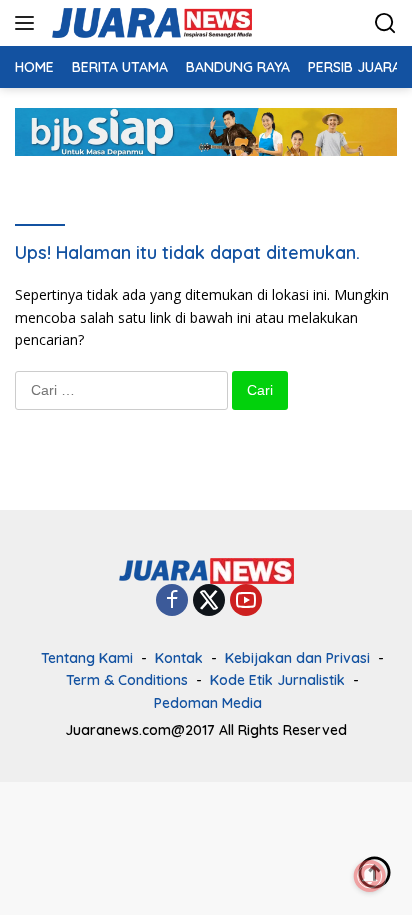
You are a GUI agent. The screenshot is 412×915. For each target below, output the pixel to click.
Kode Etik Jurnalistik (277, 680)
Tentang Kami (87, 658)
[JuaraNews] (149, 23)
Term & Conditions (127, 680)
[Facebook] (172, 601)
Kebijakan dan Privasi (297, 658)
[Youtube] (246, 601)
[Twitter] (209, 601)
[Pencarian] (385, 23)
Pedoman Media (208, 703)
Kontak (179, 658)
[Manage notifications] (370, 876)
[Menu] (28, 23)
